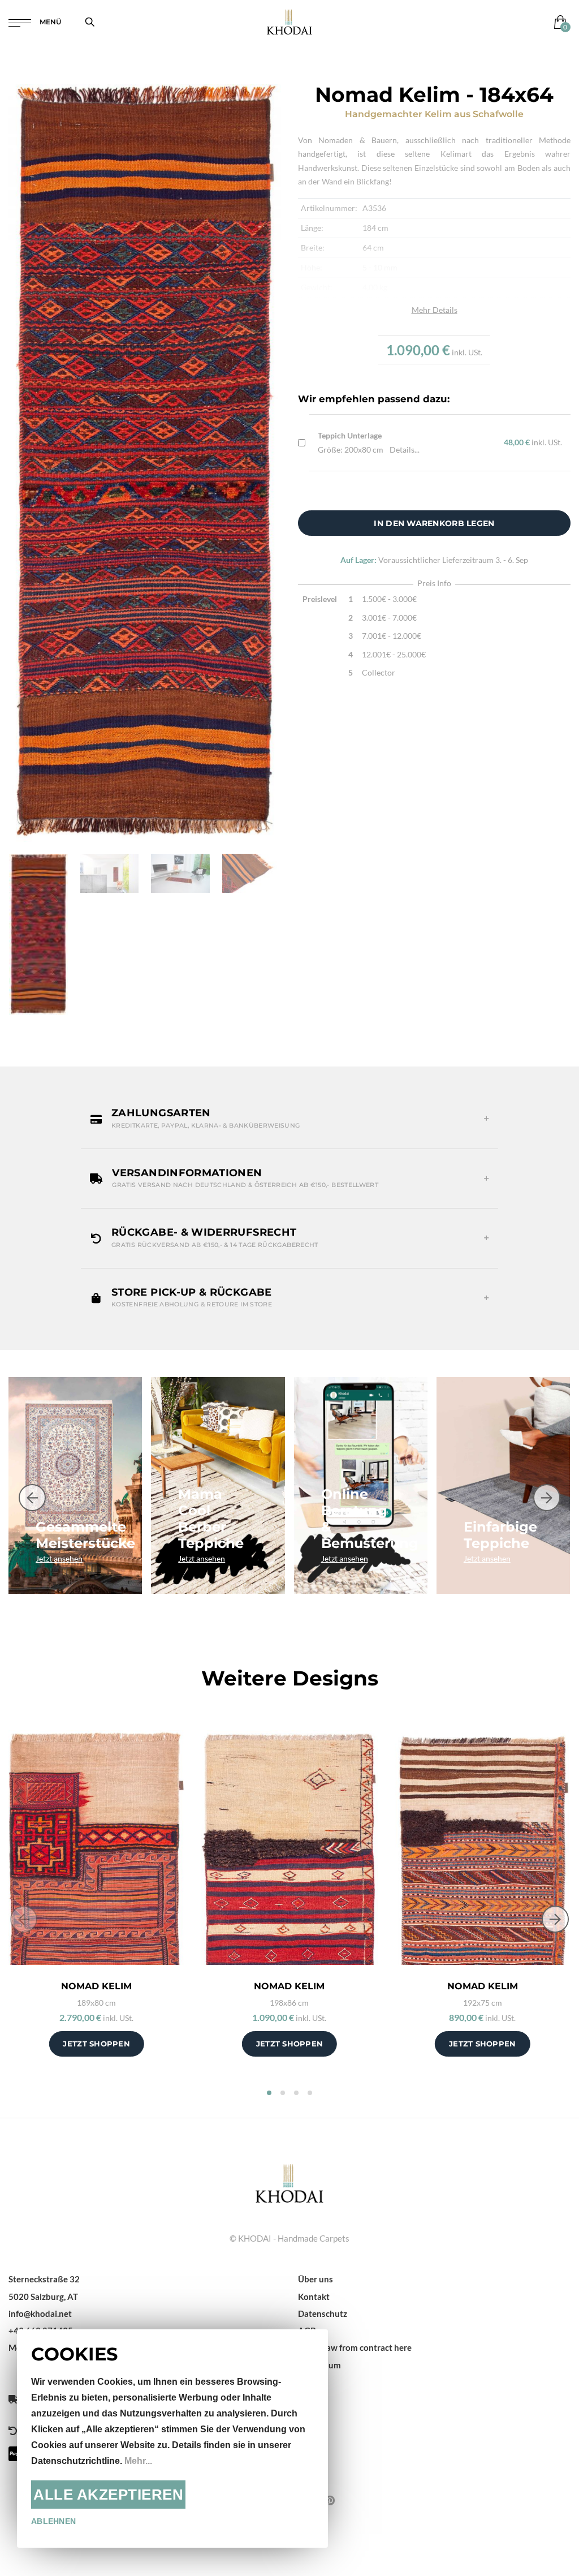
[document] (172, 2439)
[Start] (289, 2182)
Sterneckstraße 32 (44, 2279)
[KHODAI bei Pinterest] (330, 2500)
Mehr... (138, 2461)
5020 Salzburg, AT (43, 2297)
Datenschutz (323, 2313)
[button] (289, 1119)
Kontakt (314, 2297)
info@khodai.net (40, 2313)
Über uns (316, 2279)
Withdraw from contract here (355, 2347)
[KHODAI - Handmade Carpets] (289, 22)
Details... (405, 450)
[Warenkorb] (558, 22)
